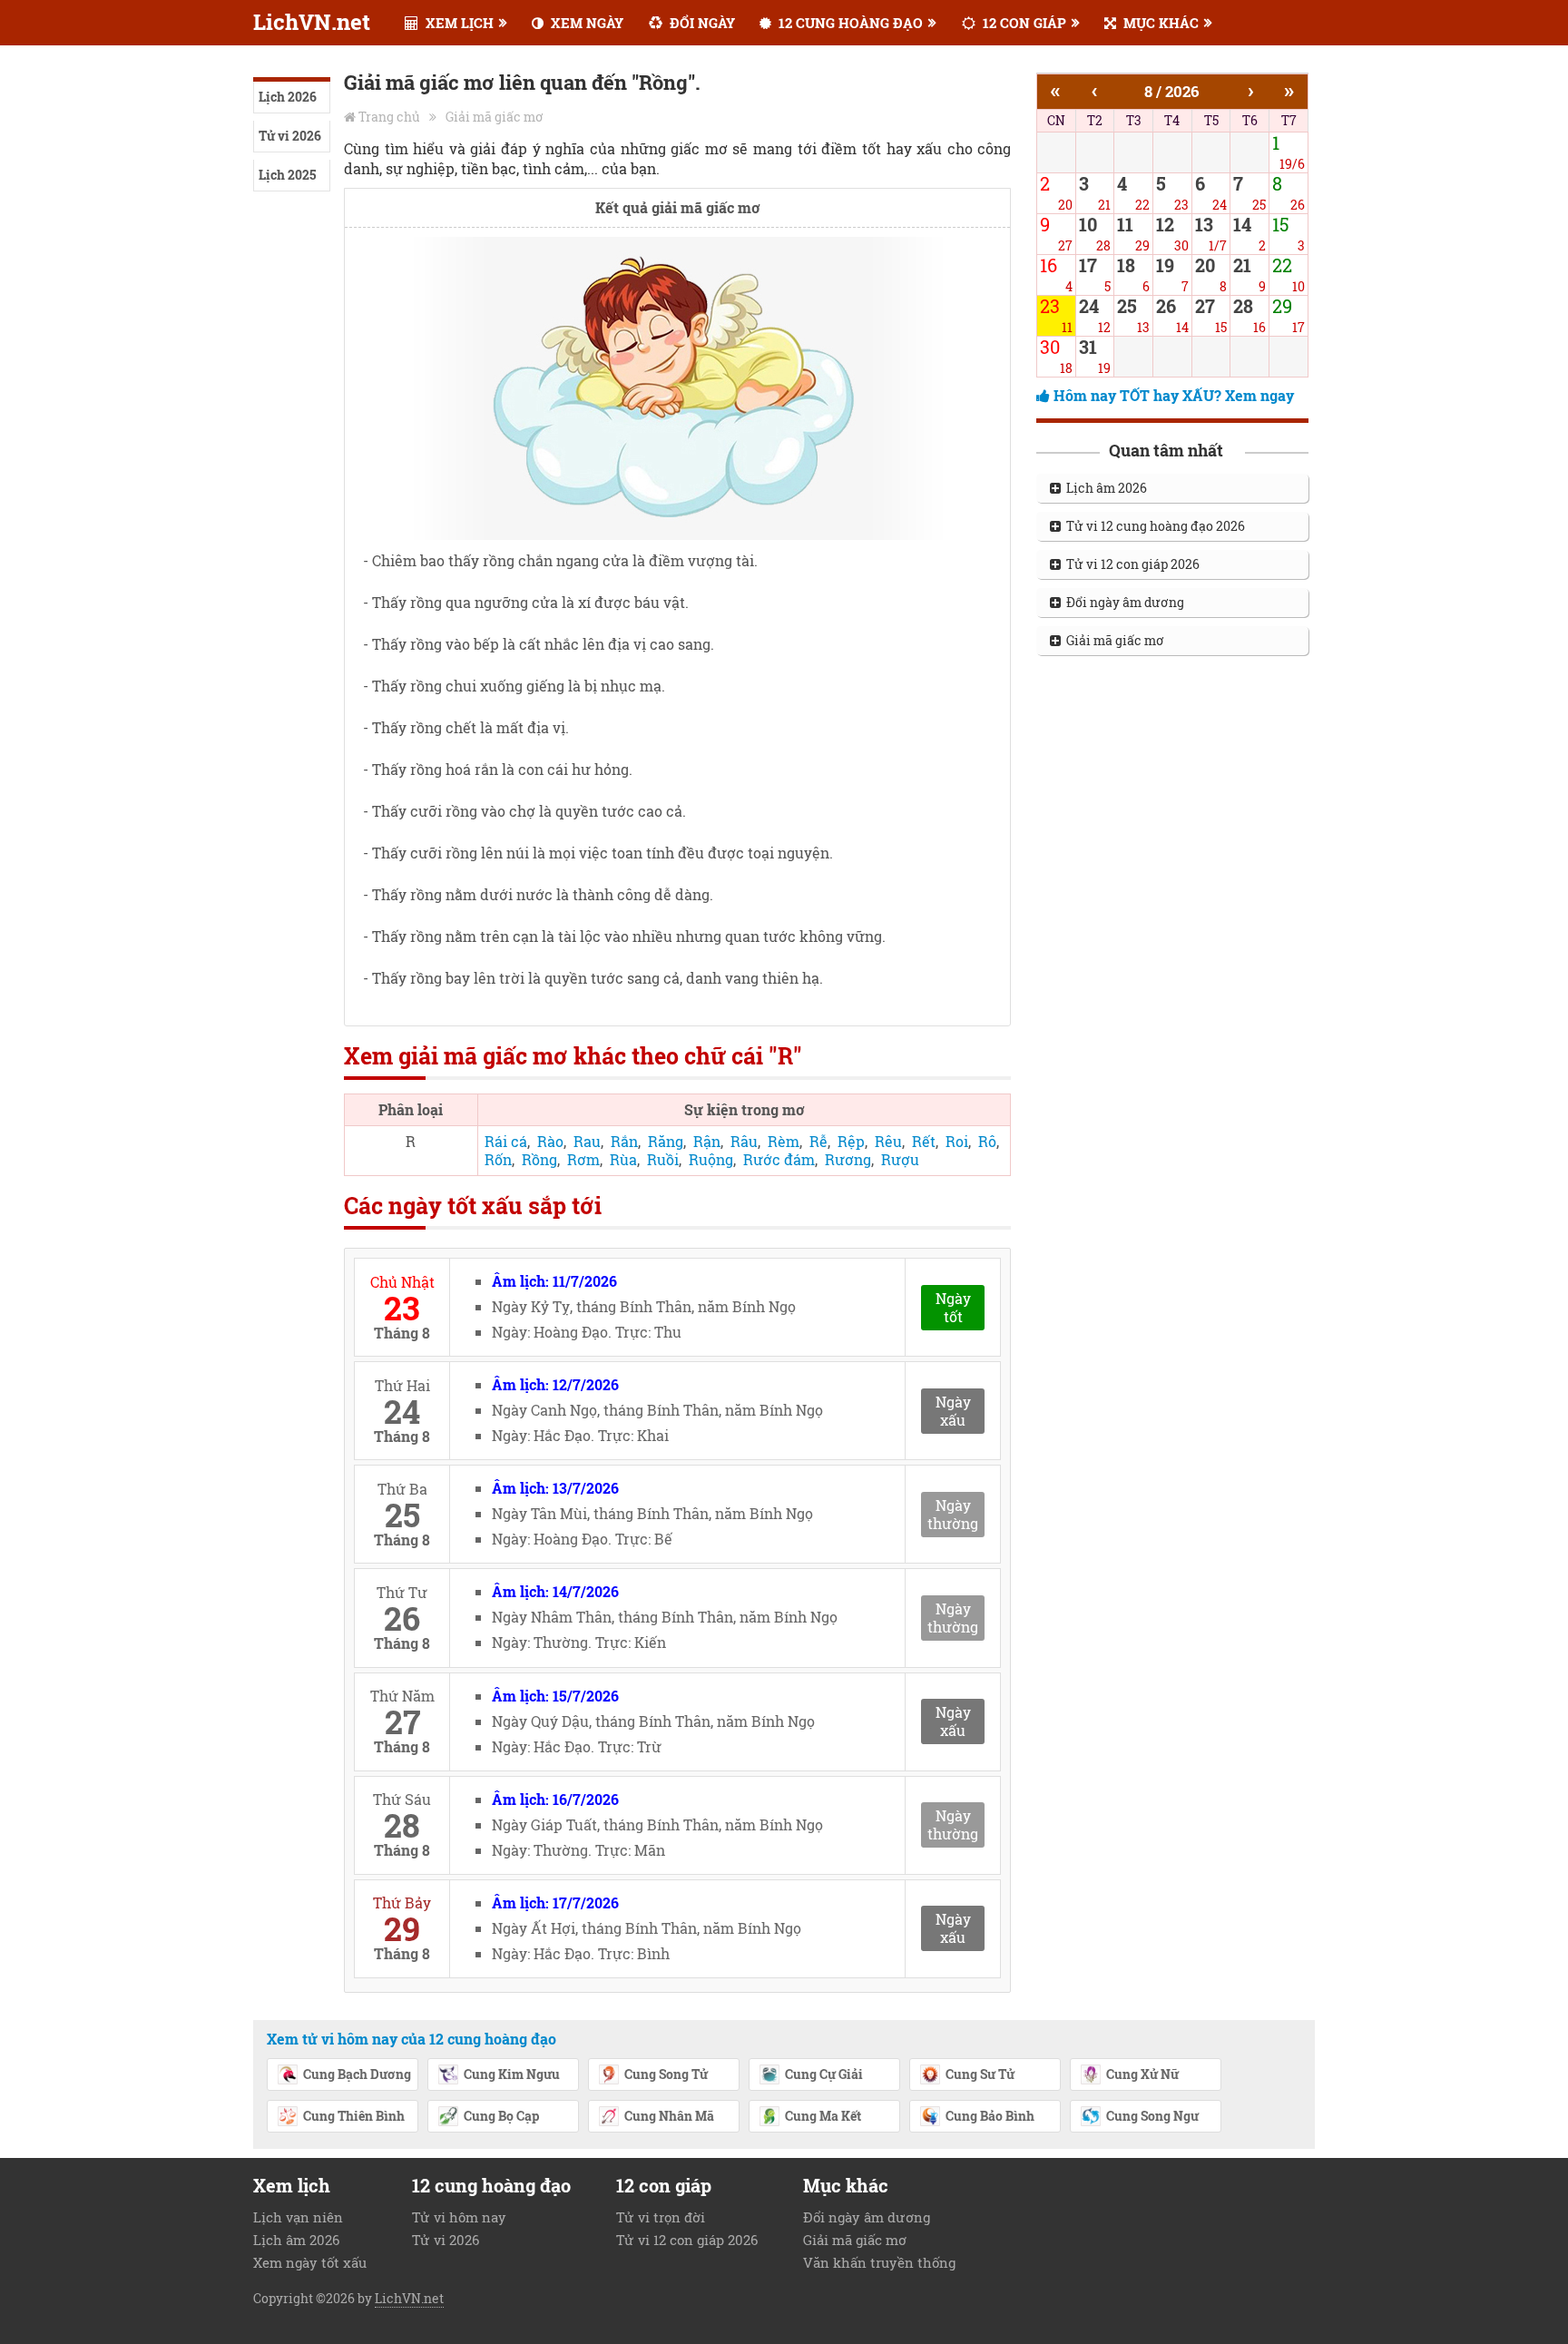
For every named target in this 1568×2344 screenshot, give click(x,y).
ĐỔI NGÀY (701, 23)
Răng (666, 1141)
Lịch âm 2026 (1104, 488)
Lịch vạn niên (298, 2217)
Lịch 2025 (287, 175)
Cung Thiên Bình (354, 2116)
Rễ (818, 1141)
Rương (848, 1159)
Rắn (624, 1141)
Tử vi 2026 (290, 136)
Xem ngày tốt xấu (310, 2262)
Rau (587, 1141)
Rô (987, 1141)
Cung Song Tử (666, 2074)
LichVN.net (312, 22)
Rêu (888, 1141)
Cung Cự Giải (824, 2074)
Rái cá (506, 1141)
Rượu (900, 1159)
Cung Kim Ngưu (512, 2074)
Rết (924, 1141)
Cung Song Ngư (1152, 2116)
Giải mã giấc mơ (495, 117)
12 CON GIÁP (1023, 23)
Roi (957, 1141)
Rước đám (779, 1159)
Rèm (784, 1141)
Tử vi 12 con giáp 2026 (1130, 564)
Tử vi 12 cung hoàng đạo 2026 (1153, 526)
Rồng (539, 1159)
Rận (707, 1141)
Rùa (623, 1159)
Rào (550, 1141)
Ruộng (711, 1159)
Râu (744, 1141)
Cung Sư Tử (980, 2074)
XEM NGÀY (585, 23)
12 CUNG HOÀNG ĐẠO (849, 23)
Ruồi (663, 1159)
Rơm (583, 1159)
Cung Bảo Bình (990, 2116)
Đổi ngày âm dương (1122, 602)
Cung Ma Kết (823, 2116)
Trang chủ (389, 117)
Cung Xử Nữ (1142, 2074)
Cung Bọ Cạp (501, 2116)
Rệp (851, 1141)
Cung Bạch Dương (357, 2074)
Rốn (498, 1159)
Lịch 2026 (288, 97)
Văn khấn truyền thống (879, 2262)
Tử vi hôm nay (459, 2217)
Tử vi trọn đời (661, 2217)
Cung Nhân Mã (669, 2116)
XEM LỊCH (458, 23)
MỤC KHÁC (1159, 23)
